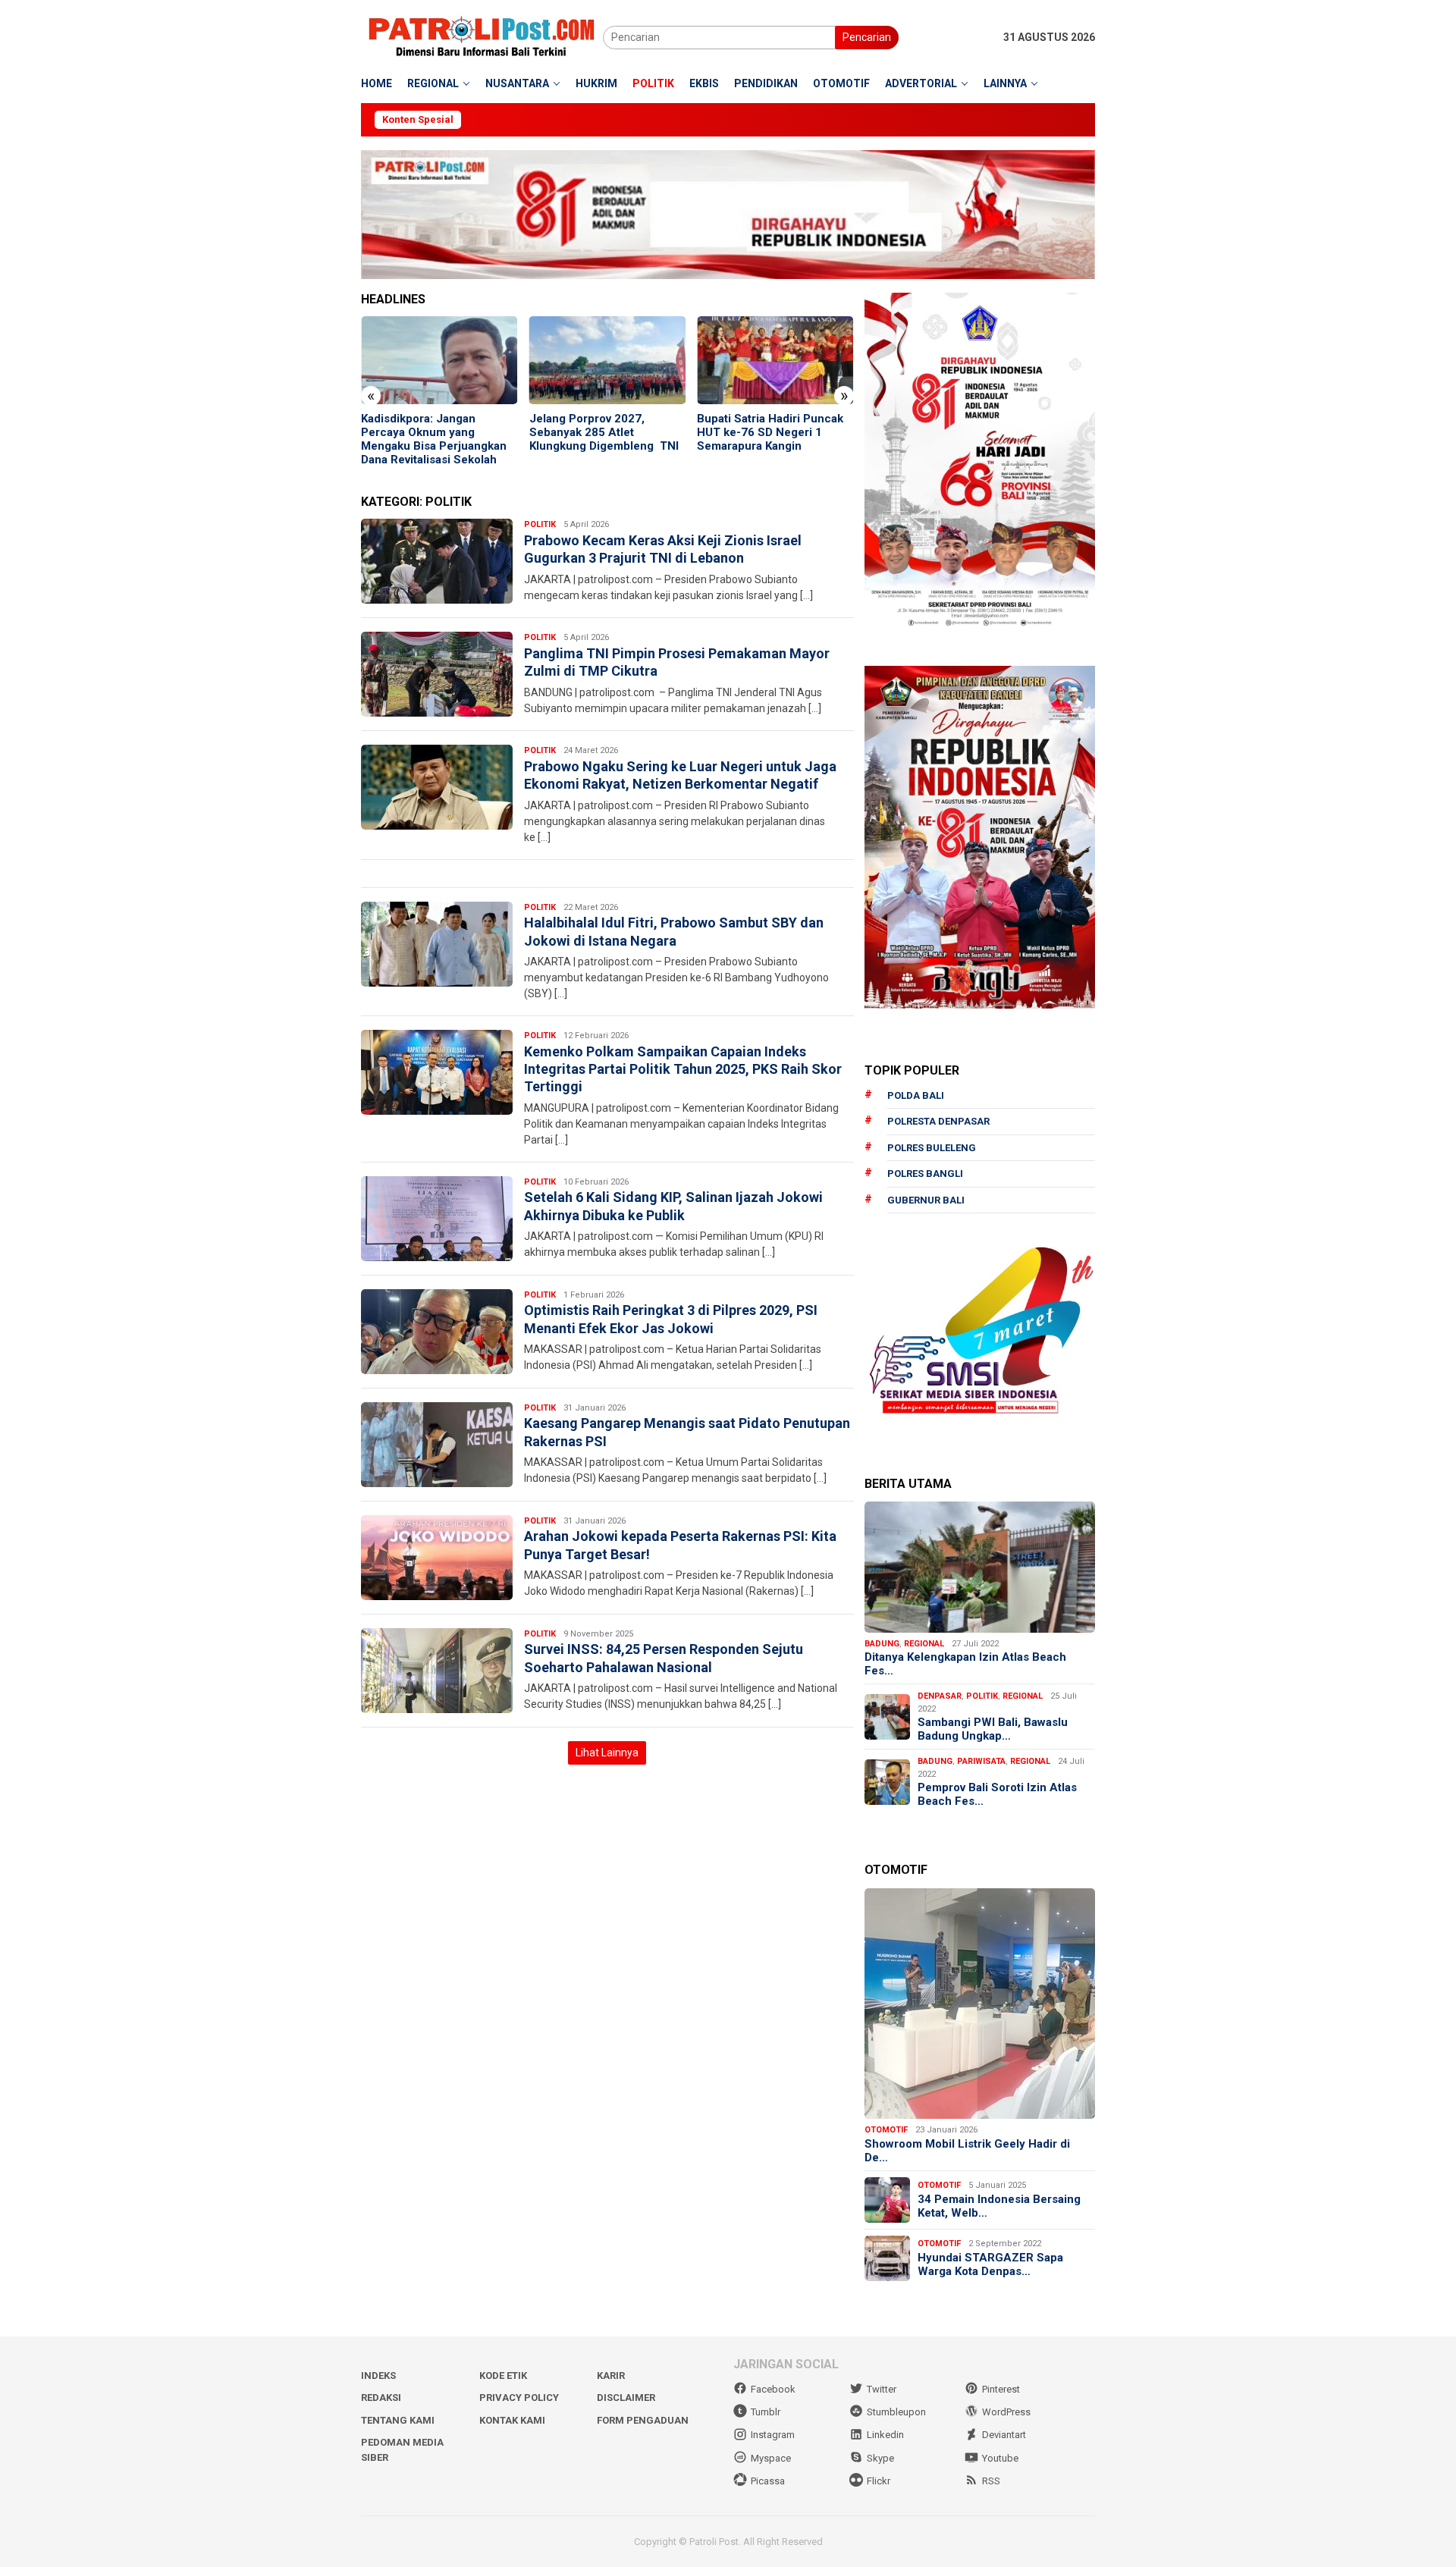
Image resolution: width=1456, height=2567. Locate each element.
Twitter (882, 2389)
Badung (882, 1644)
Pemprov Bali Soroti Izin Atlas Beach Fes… (997, 1794)
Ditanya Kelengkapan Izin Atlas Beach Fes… (965, 1664)
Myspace (771, 2458)
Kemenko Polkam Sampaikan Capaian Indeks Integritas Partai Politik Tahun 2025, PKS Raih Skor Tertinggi (683, 1069)
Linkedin (885, 2435)
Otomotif (886, 2130)
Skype (880, 2458)
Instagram (773, 2435)
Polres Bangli (925, 1174)
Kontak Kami (512, 2420)
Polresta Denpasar (938, 1121)
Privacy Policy (519, 2398)
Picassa (768, 2481)
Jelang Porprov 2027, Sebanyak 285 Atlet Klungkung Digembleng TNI (449, 432)
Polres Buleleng (932, 1148)
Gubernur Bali (926, 1200)
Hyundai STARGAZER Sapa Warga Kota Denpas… (990, 2264)
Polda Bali (916, 1095)
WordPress (1006, 2412)
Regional (924, 1644)
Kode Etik (503, 2376)
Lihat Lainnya (607, 1753)
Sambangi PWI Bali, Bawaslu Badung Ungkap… (993, 1729)
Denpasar (940, 1696)
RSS (991, 2481)
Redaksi (381, 2398)
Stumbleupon (896, 2412)
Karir (611, 2376)
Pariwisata (981, 1761)
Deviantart (1004, 2435)
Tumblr (766, 2412)
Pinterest (1001, 2389)
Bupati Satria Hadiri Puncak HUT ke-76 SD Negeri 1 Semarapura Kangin (615, 432)
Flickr (879, 2481)
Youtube (1000, 2458)
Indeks (378, 2376)
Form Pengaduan (643, 2420)
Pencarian (867, 37)
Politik (540, 524)
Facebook (773, 2389)
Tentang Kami (398, 2420)
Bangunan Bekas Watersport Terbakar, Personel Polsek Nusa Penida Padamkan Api (786, 432)
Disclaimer (626, 2398)
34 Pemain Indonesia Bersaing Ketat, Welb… (999, 2206)
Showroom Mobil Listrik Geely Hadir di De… (967, 2151)
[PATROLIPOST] (482, 36)
